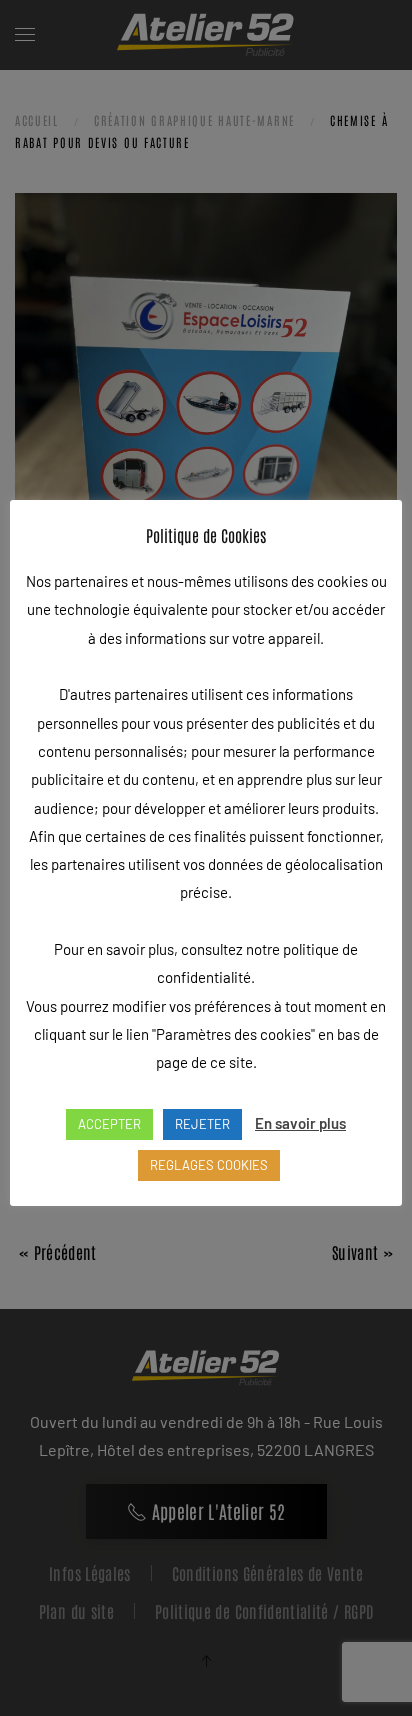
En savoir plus (300, 1123)
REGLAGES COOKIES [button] (209, 1165)
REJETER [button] (202, 1124)
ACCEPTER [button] (109, 1124)
